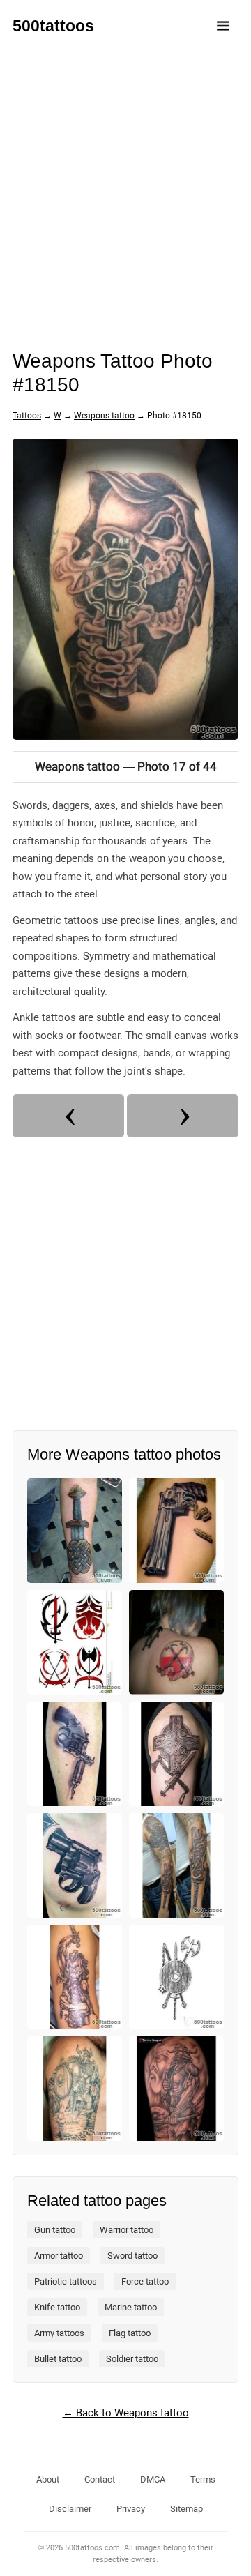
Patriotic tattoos (66, 2281)
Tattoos (27, 416)
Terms (203, 2479)
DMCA (153, 2479)
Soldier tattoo (132, 2359)
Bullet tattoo (58, 2359)
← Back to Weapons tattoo (126, 2413)
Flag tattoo (130, 2333)
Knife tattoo (57, 2307)
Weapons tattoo (104, 416)
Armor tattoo (59, 2256)
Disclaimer (70, 2509)
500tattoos (53, 26)
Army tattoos (59, 2333)
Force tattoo (145, 2281)
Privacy (131, 2509)
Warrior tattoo (127, 2230)
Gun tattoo (55, 2230)
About (48, 2479)
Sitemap (187, 2509)
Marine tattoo (131, 2307)
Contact (100, 2479)
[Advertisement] (125, 192)
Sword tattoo (132, 2256)
